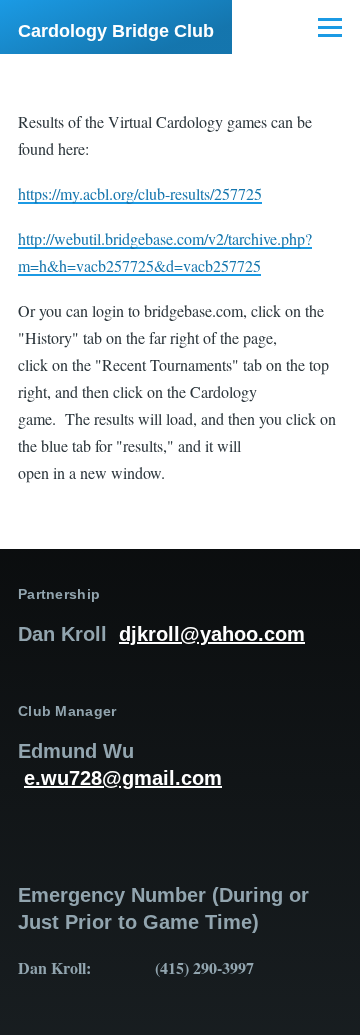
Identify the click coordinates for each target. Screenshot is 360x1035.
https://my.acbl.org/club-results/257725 (140, 193)
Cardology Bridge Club (116, 31)
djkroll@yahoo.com (212, 634)
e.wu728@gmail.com (123, 778)
